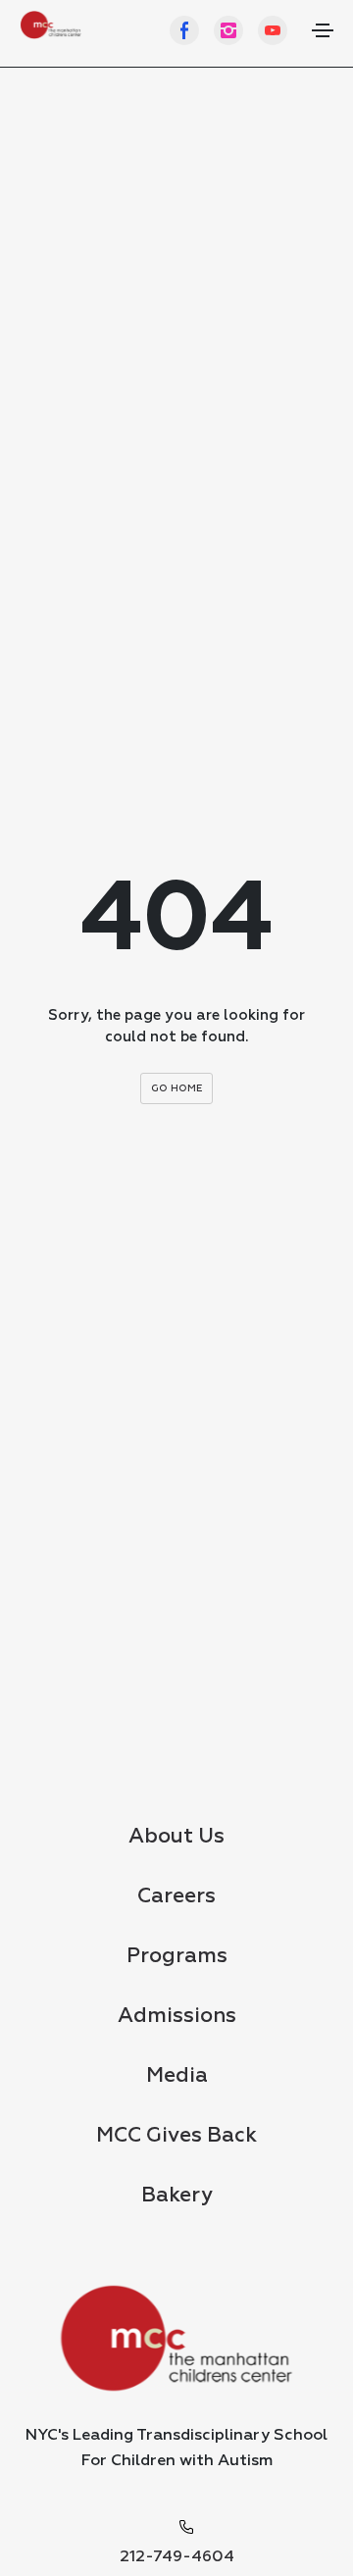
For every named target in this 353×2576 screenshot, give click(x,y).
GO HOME (176, 1088)
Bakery (177, 2196)
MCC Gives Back (176, 2136)
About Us (176, 1837)
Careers (176, 1897)
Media (177, 2076)
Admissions (177, 2017)
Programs (177, 1957)
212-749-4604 (177, 2557)
